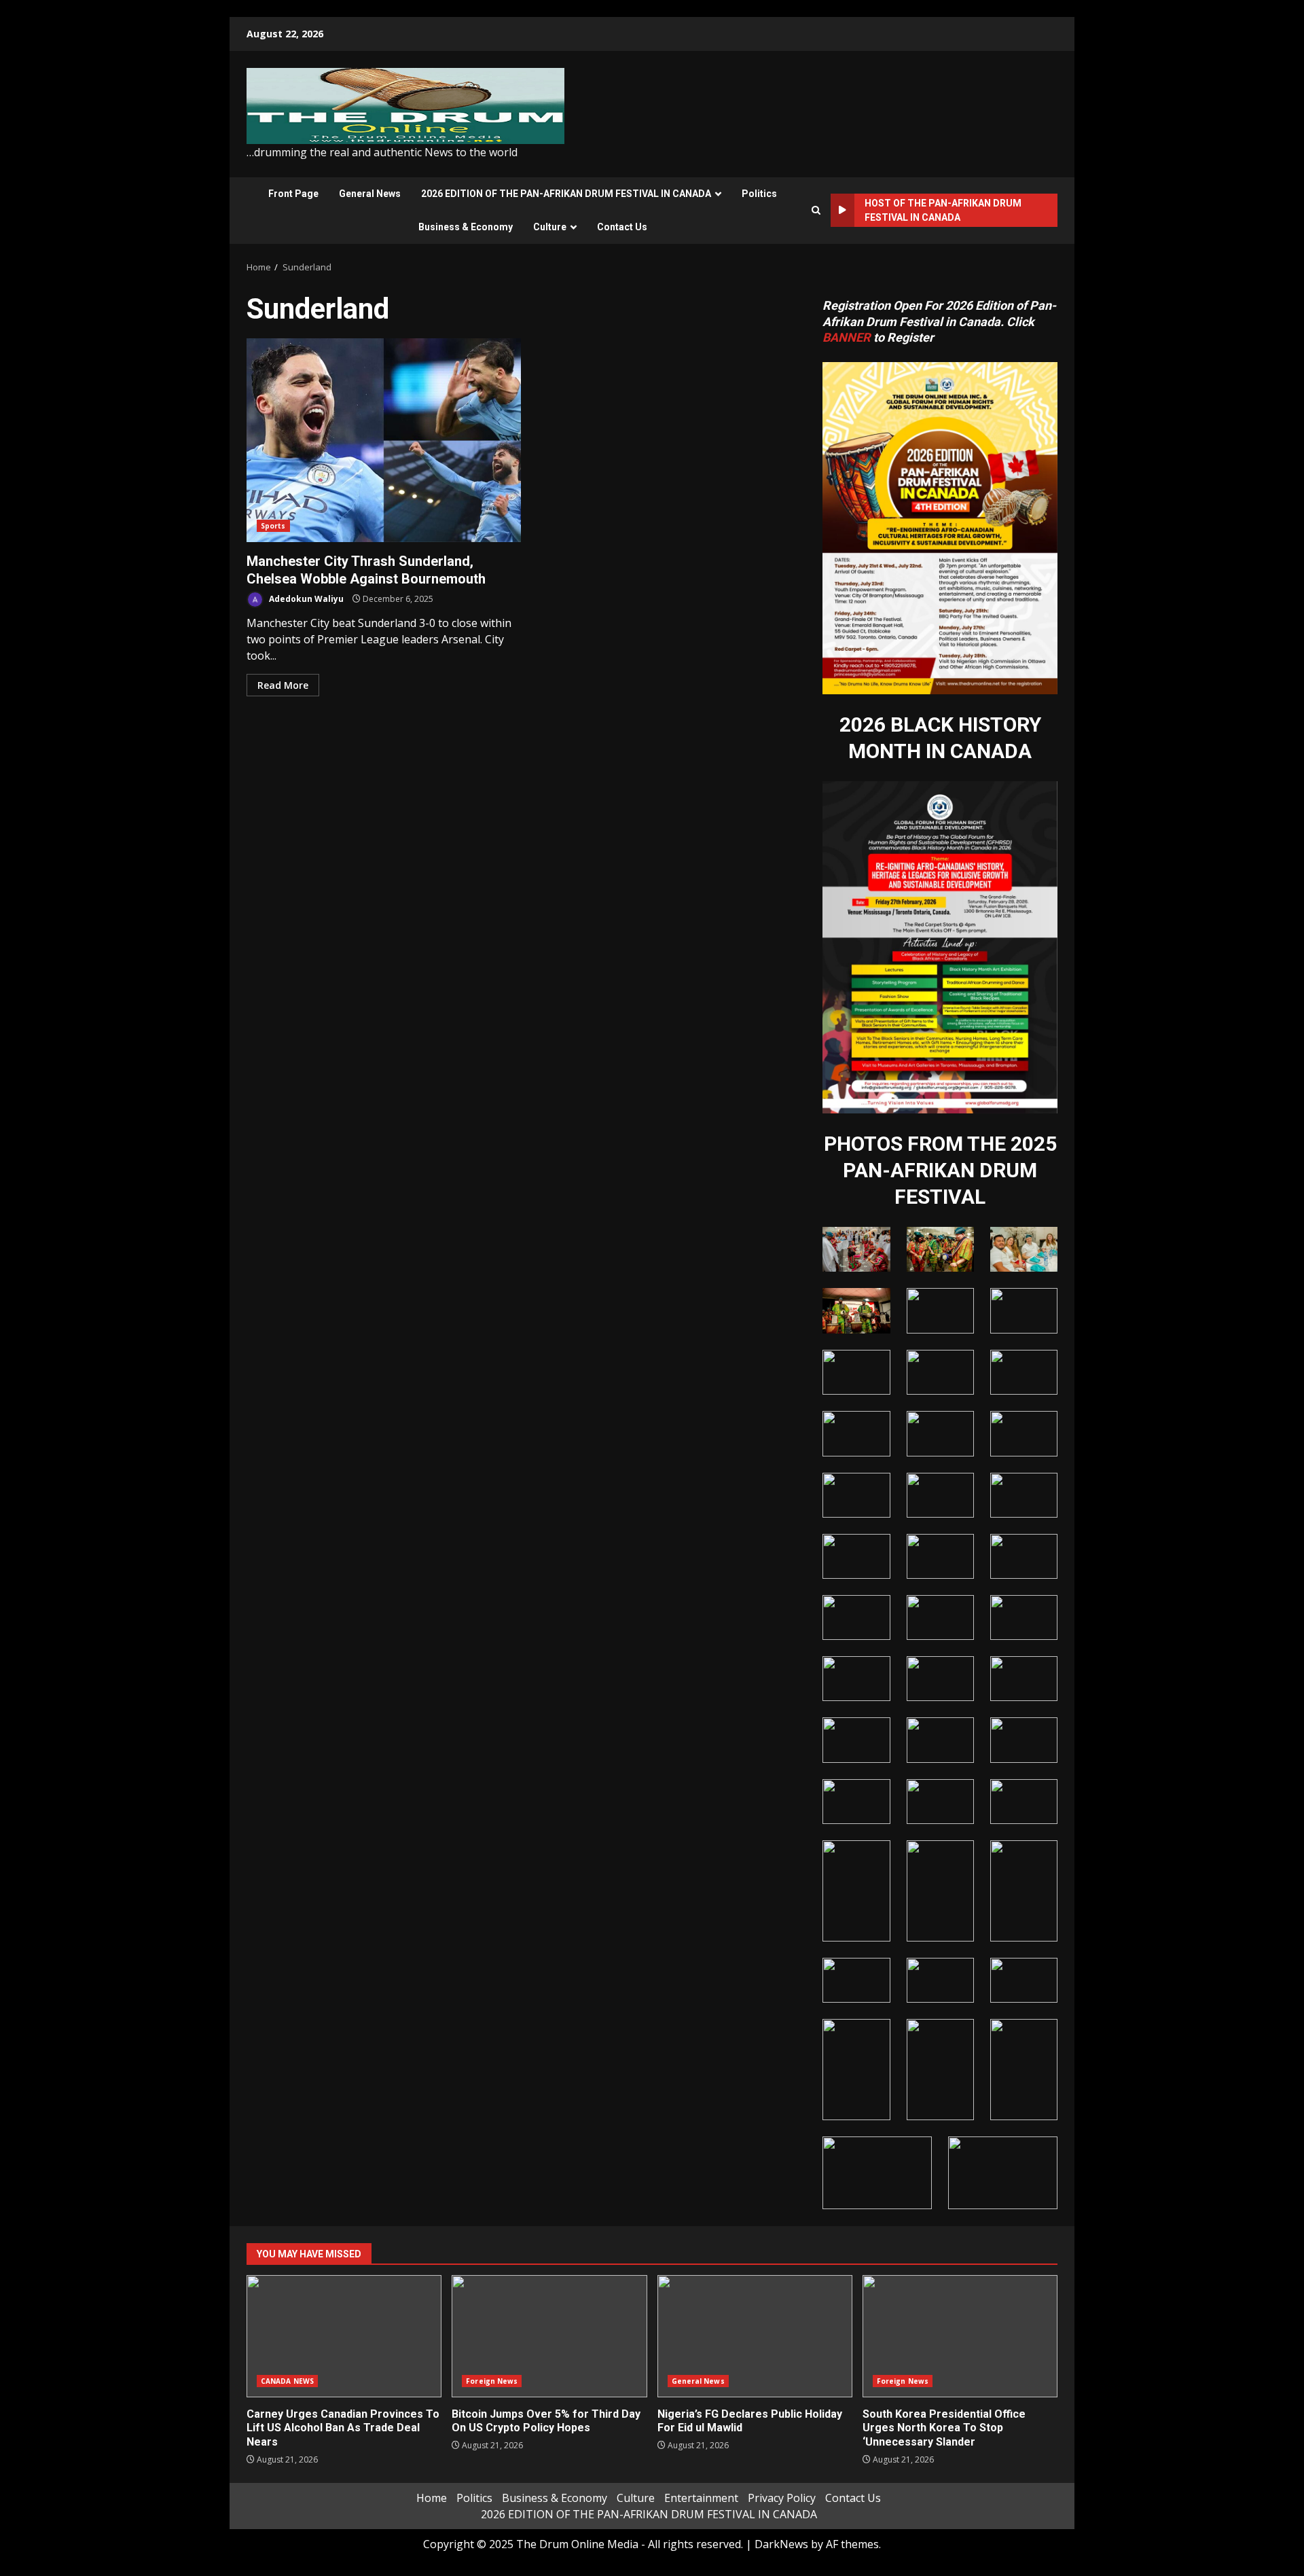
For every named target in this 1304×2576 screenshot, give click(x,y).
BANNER (847, 337)
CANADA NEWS (287, 2381)
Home (432, 2498)
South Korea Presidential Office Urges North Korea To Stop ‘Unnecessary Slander (960, 2336)
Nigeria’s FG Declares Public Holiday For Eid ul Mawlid (755, 2336)
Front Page (293, 194)
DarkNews (781, 2544)
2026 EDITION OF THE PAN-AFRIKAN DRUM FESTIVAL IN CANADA (566, 194)
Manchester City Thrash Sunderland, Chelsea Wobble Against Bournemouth (384, 440)
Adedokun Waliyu (305, 599)
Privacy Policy (782, 2498)
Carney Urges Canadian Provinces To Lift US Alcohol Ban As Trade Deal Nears (344, 2336)
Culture (550, 227)
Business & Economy (466, 227)
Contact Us (622, 227)
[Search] (816, 210)
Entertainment (701, 2498)
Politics (759, 194)
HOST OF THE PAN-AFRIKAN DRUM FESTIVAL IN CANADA (943, 210)
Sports (273, 526)
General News (370, 194)
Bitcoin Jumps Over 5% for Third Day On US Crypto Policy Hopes (549, 2336)
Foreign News (492, 2381)
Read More (283, 685)
